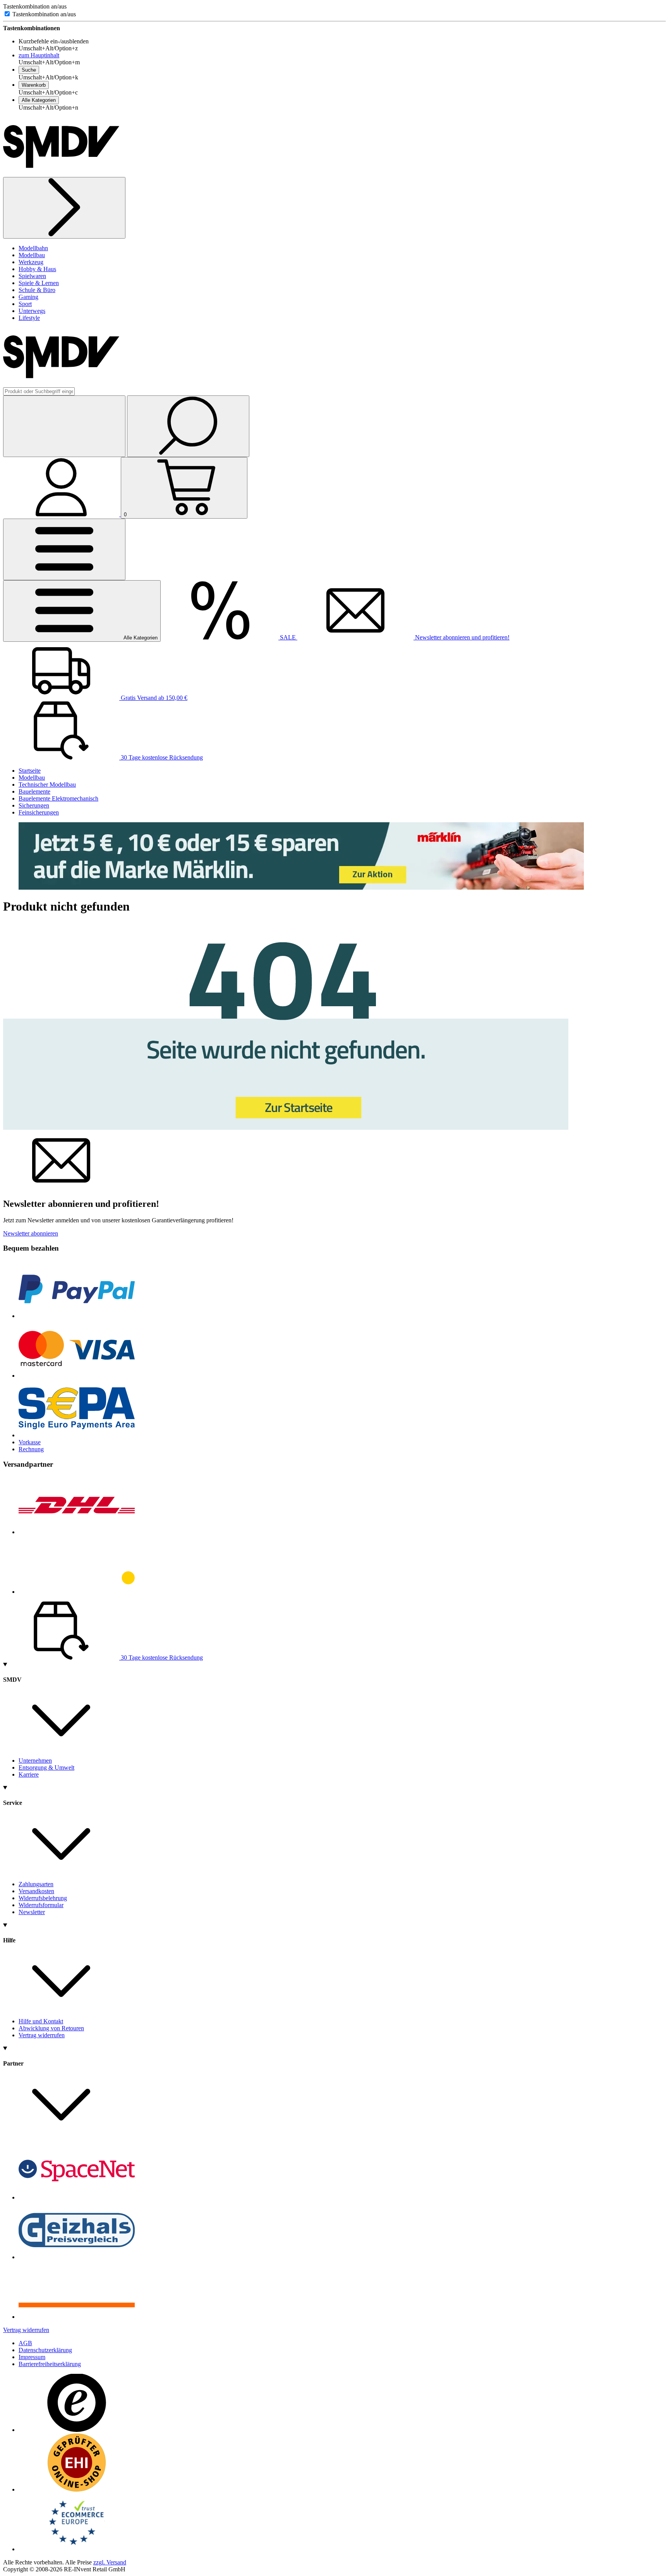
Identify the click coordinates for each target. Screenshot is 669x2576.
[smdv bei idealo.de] (77, 2317)
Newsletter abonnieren (31, 1233)
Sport (25, 304)
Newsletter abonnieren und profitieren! (461, 637)
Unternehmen (35, 1761)
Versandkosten (36, 1891)
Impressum (32, 2357)
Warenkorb (34, 85)
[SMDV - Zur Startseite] (61, 173)
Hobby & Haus (37, 269)
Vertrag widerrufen (42, 2035)
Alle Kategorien (39, 100)
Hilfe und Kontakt (41, 2021)
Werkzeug (31, 262)
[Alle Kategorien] (64, 549)
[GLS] (77, 1592)
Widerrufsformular (41, 1905)
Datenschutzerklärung (45, 2350)
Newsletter (32, 1912)
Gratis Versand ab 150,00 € (153, 698)
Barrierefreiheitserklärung (50, 2364)
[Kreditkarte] (77, 1376)
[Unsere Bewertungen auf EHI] (77, 2489)
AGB (25, 2343)
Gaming (28, 297)
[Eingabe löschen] (64, 426)
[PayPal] (77, 1316)
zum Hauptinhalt (39, 55)
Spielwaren (32, 276)
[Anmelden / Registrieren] (62, 514)
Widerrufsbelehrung (43, 1898)
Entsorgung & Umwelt (46, 1767)
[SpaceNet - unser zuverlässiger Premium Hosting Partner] (77, 2197)
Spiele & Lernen (39, 283)
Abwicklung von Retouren (51, 2028)
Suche (29, 70)
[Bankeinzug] (77, 1435)
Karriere (29, 1774)
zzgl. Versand (110, 2562)
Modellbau (32, 255)
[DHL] (77, 1532)
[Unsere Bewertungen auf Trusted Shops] (77, 2430)
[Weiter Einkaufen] (64, 208)
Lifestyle (29, 318)
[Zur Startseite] (286, 1128)
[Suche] (188, 426)
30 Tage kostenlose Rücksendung (161, 757)
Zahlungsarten (36, 1884)
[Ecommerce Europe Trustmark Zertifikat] (77, 2549)
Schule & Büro (37, 290)
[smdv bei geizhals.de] (77, 2257)
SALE (288, 637)
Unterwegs (32, 311)
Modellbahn (33, 248)
